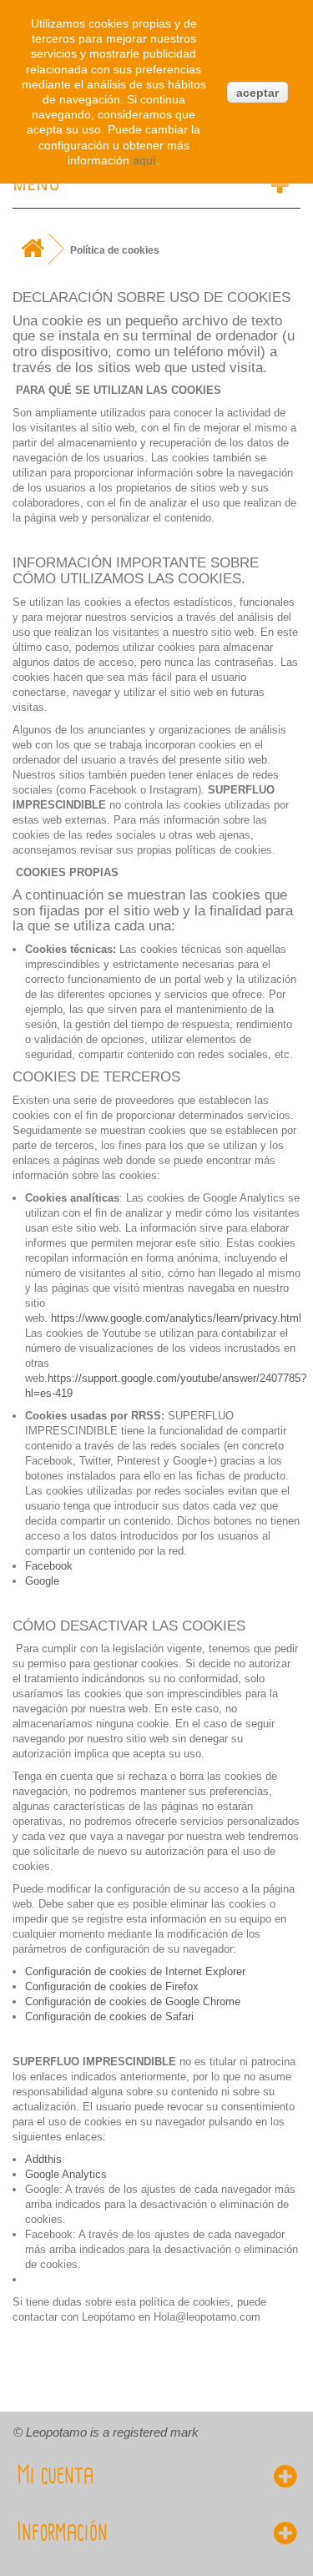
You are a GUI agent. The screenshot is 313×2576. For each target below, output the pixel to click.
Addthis (43, 2159)
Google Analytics (66, 2174)
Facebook (49, 1566)
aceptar (257, 93)
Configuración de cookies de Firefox (112, 1986)
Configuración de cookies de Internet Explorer (135, 1971)
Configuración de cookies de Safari (109, 2016)
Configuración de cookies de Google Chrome (133, 2001)
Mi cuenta (55, 2476)
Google (42, 1581)
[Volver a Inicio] (32, 249)
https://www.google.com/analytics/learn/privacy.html (176, 1318)
